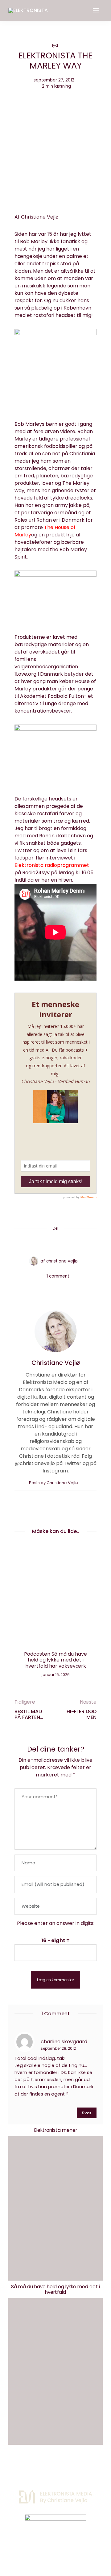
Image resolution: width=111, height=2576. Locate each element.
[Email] (55, 1243)
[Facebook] (32, 1243)
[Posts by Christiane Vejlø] (34, 1261)
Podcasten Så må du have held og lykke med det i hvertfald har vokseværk (55, 1660)
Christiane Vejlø (62, 1261)
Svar (87, 2113)
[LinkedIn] (79, 1243)
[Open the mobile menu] (96, 11)
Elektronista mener (56, 2130)
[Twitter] (44, 1243)
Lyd (55, 45)
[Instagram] (45, 2548)
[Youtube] (66, 2548)
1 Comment (58, 1276)
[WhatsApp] (67, 1243)
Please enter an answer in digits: (56, 1923)
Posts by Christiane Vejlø (54, 1483)
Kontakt (33, 2468)
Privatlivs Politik (70, 2468)
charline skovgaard (64, 2041)
